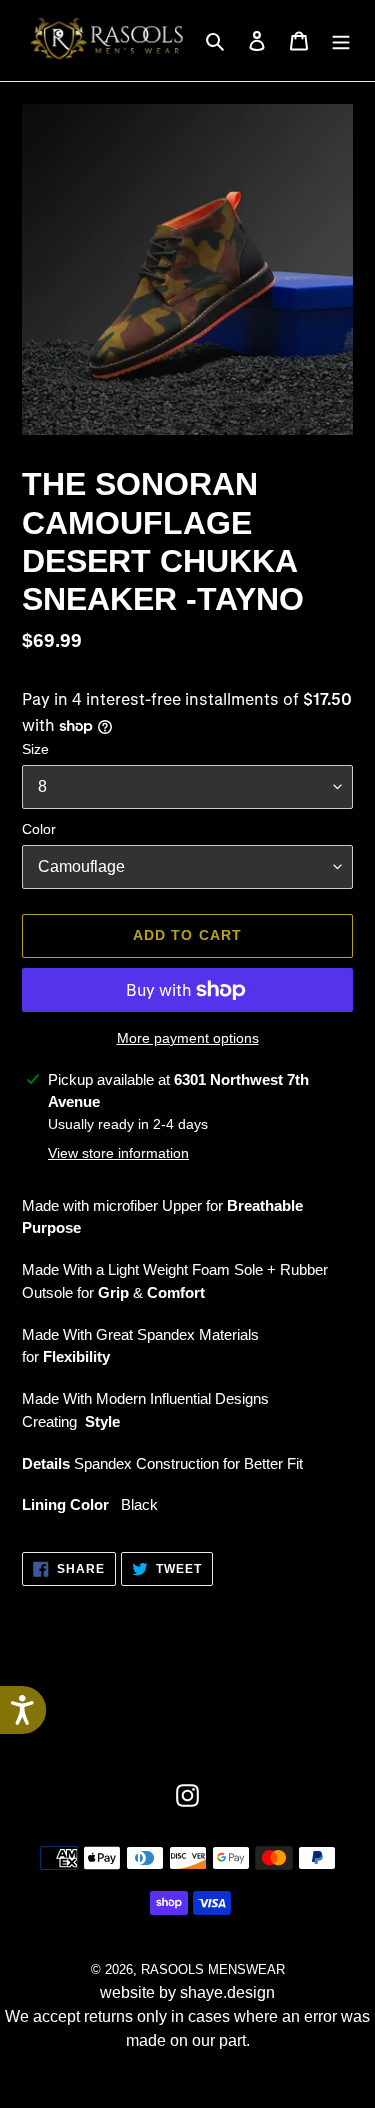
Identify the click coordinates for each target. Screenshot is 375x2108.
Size (35, 749)
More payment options (188, 1038)
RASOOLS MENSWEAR (213, 1969)
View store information (118, 1153)
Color (39, 829)
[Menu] (341, 41)
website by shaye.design (187, 1992)
